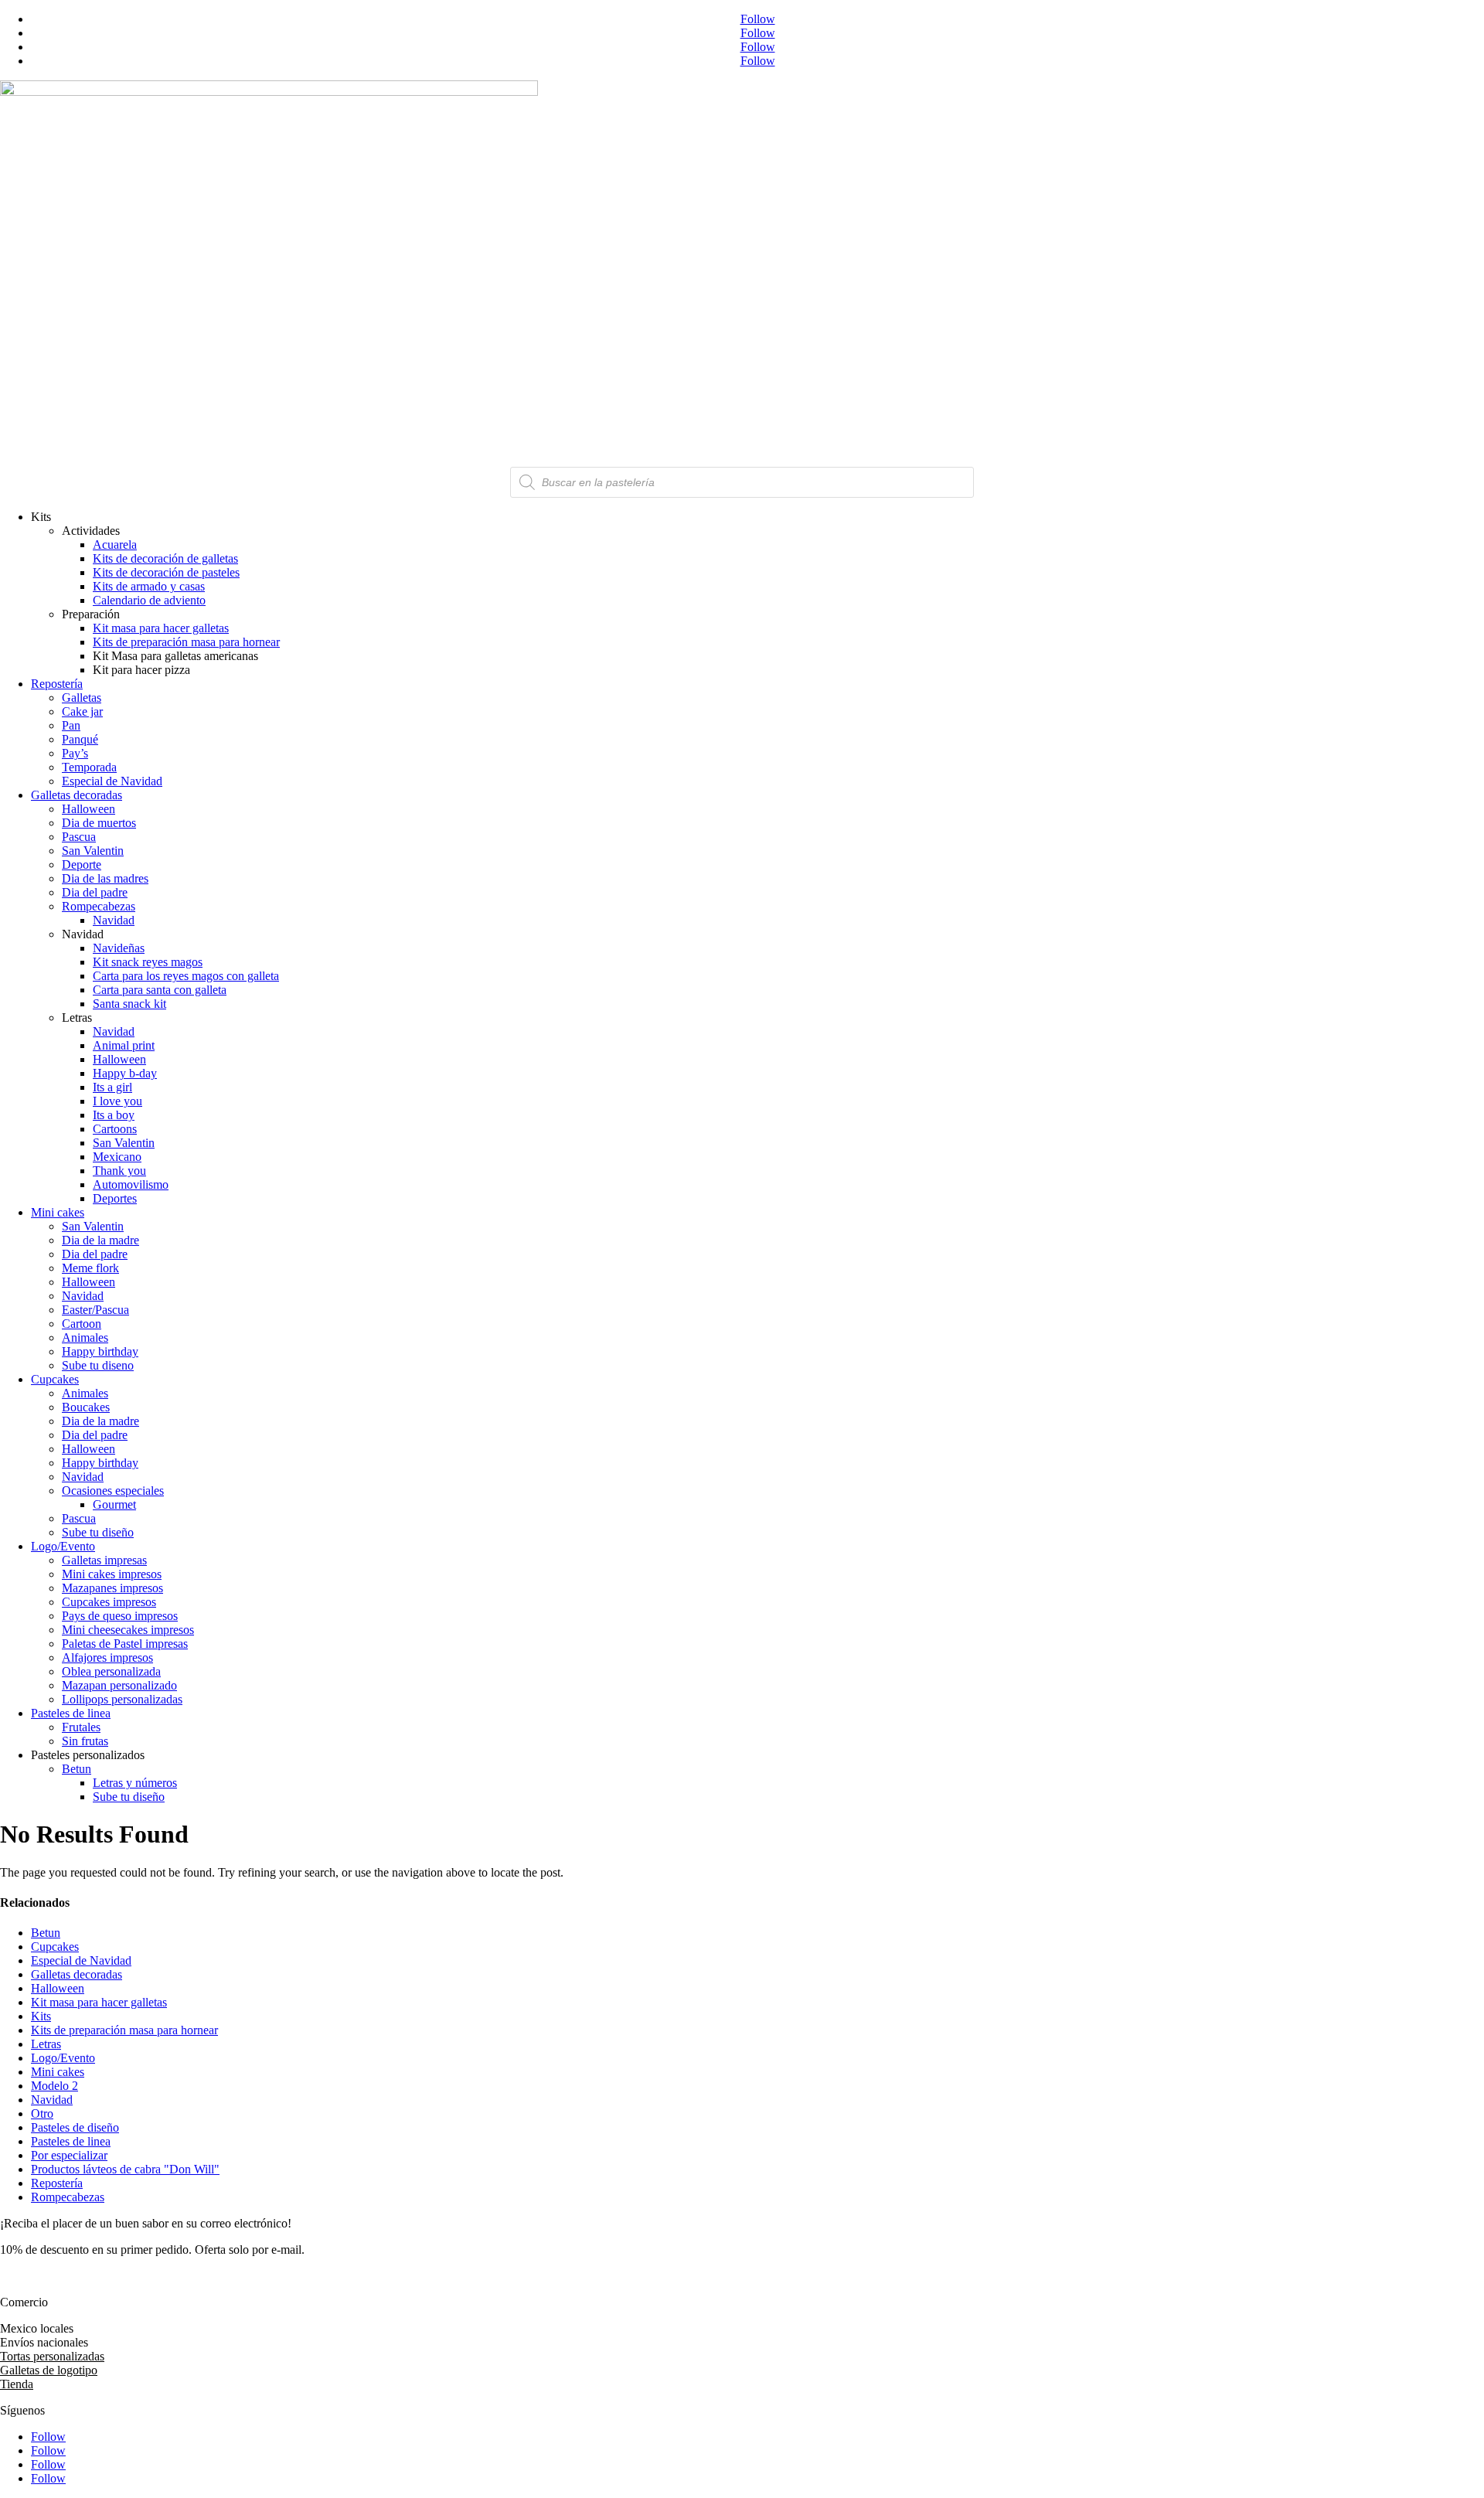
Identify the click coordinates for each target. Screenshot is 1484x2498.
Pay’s (75, 753)
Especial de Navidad (112, 781)
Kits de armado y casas (149, 586)
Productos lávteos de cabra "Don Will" (125, 2169)
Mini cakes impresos (112, 1574)
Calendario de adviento (149, 600)
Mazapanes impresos (112, 1588)
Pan (71, 725)
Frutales (81, 1727)
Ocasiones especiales (113, 1491)
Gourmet (114, 1504)
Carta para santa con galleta (160, 990)
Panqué (80, 739)
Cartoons (115, 1129)
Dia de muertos (99, 823)
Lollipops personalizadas (122, 1699)
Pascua (79, 837)
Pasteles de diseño (75, 2127)
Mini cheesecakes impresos (128, 1630)
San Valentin (93, 851)
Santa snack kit (129, 1004)
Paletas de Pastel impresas (125, 1644)
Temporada (89, 767)
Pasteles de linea (71, 1713)
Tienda (17, 2384)
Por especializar (69, 2155)
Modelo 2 (54, 2086)
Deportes (115, 1198)
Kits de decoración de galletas (165, 558)
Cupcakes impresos (109, 1602)
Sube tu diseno (98, 1365)
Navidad (114, 920)
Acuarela (115, 545)
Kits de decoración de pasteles (166, 572)
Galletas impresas (104, 1560)
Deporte (82, 864)
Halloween (88, 809)
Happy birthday (100, 1351)
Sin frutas (85, 1741)
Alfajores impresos (107, 1657)
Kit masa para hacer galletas (161, 628)
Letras (46, 2044)
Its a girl (112, 1087)
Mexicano (117, 1157)
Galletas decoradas (77, 795)
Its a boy (114, 1115)
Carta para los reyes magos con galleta (186, 976)
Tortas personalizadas (52, 2356)
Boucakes (86, 1407)
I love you (117, 1101)
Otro (42, 2113)
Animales (85, 1337)
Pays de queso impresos (120, 1616)
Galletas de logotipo (49, 2370)
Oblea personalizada (111, 1671)
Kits (41, 2016)
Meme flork (90, 1268)
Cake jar (82, 711)
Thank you (119, 1171)
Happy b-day (125, 1073)
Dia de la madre (100, 1240)
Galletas (82, 698)
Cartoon (82, 1324)
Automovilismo (131, 1184)
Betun (77, 1769)
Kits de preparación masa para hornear (186, 642)
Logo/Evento (63, 1546)
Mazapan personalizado (119, 1685)
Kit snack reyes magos (148, 962)
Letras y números (135, 1783)
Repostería (57, 684)
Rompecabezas (99, 906)
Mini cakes (58, 1212)
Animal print (124, 1045)
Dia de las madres (105, 878)
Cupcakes (55, 1379)
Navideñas (119, 948)
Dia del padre (95, 892)
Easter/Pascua (95, 1310)
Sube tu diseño (98, 1532)
